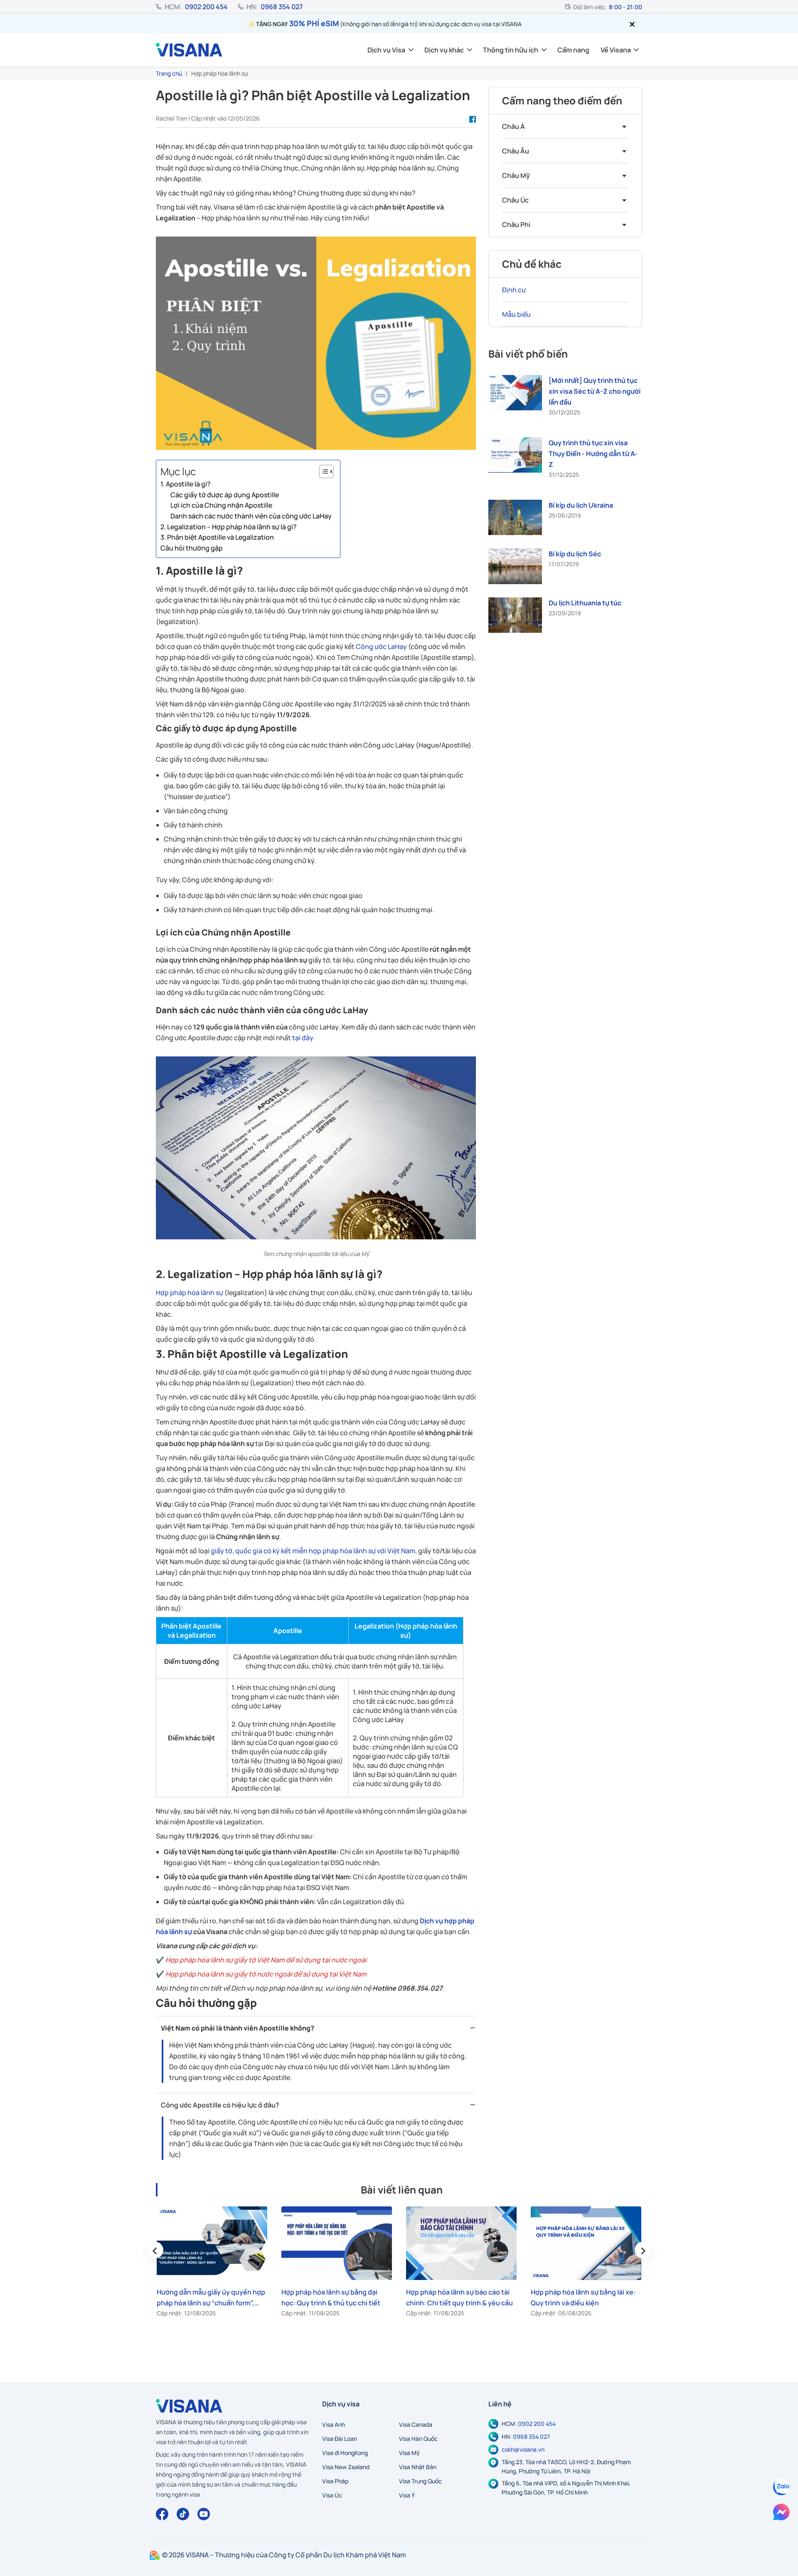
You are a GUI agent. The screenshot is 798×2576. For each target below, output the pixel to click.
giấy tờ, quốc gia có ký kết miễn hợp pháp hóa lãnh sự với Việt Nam (313, 1551)
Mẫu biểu (516, 314)
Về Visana (616, 50)
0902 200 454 (206, 7)
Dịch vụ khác (444, 50)
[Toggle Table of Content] (322, 471)
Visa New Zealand (346, 2467)
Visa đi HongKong (345, 2453)
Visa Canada (416, 2424)
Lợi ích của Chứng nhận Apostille (221, 505)
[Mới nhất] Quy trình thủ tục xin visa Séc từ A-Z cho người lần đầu (595, 391)
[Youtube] (204, 2514)
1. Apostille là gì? (186, 484)
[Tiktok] (183, 2514)
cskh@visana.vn (523, 2449)
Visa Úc (332, 2495)
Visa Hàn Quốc (418, 2439)
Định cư (514, 290)
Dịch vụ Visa (386, 50)
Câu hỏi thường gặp (192, 548)
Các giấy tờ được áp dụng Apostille (225, 495)
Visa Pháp (335, 2481)
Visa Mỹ (409, 2453)
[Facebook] (162, 2514)
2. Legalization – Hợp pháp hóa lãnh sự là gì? (229, 527)
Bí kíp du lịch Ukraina (581, 505)
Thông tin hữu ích (511, 50)
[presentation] (155, 2250)
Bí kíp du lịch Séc (575, 554)
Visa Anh (334, 2424)
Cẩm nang (573, 50)
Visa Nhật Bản (418, 2467)
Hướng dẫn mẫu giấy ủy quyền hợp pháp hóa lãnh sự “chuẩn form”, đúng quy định (211, 2303)
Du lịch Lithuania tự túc (585, 603)
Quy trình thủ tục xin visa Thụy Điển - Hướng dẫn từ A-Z (593, 454)
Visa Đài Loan (340, 2439)
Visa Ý (407, 2495)
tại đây (303, 1038)
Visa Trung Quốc (420, 2481)
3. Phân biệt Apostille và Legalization (217, 537)
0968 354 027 (282, 7)
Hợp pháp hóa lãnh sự (190, 1293)
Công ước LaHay (381, 646)
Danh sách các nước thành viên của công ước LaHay (251, 516)
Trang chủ (169, 73)
